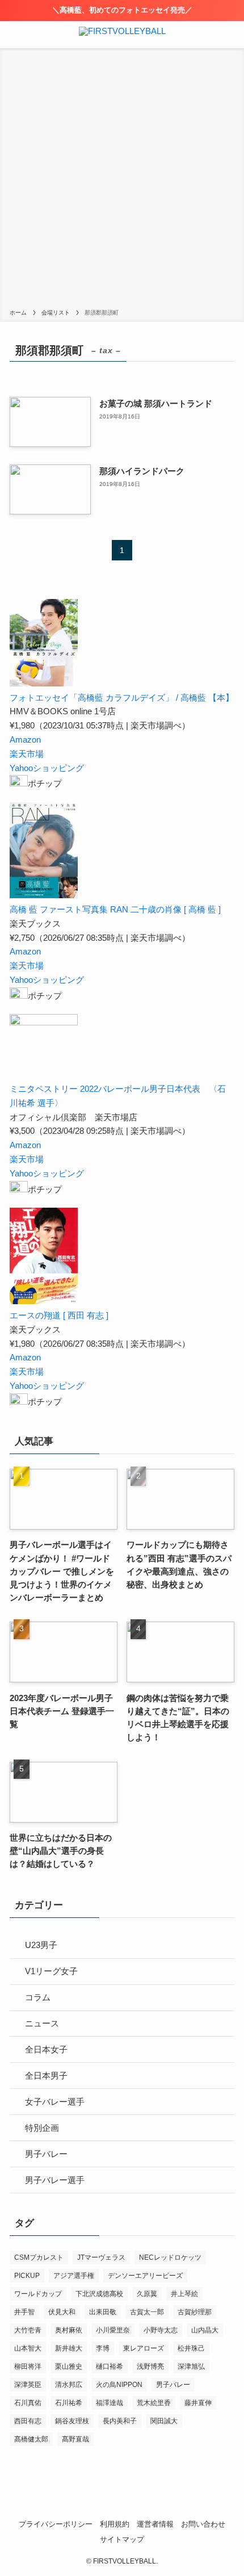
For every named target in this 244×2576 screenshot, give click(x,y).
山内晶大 (205, 2330)
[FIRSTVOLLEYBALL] (122, 35)
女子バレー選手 (55, 2102)
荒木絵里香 (154, 2403)
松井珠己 (191, 2348)
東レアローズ (144, 2348)
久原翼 (147, 2294)
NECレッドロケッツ (170, 2257)
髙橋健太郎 (31, 2439)
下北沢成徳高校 (99, 2294)
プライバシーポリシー (56, 2524)
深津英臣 (28, 2385)
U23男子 (41, 1945)
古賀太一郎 (147, 2312)
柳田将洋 (28, 2366)
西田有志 (28, 2421)
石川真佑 (28, 2403)
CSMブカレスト (39, 2257)
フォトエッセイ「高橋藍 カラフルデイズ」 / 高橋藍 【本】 (122, 698)
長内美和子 (120, 2421)
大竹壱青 (28, 2330)
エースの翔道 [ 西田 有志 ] (59, 1315)
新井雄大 (69, 2348)
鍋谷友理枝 (72, 2421)
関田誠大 (164, 2421)
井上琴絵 (184, 2294)
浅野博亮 (150, 2366)
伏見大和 (62, 2312)
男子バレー (46, 2154)
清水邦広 (69, 2385)
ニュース (42, 2023)
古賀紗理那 (195, 2312)
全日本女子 (46, 2049)
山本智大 (28, 2348)
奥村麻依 (69, 2330)
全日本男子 (46, 2076)
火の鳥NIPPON (119, 2385)
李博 (103, 2348)
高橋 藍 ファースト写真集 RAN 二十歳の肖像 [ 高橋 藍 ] (115, 909)
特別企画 (42, 2128)
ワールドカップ (38, 2294)
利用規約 (115, 2524)
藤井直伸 (198, 2403)
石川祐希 (69, 2403)
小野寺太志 (161, 2330)
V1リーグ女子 (51, 1971)
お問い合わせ (203, 2524)
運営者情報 (155, 2524)
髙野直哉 (75, 2439)
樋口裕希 (110, 2366)
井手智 (24, 2312)
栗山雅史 (69, 2366)
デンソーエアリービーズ (145, 2276)
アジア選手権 (74, 2276)
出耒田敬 (103, 2312)
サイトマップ (122, 2539)
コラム (38, 1997)
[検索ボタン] (230, 35)
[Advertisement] (122, 181)
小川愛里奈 (113, 2330)
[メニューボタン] (14, 35)
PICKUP (27, 2276)
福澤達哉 (110, 2403)
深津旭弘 (191, 2366)
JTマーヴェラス (101, 2257)
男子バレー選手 (55, 2180)
